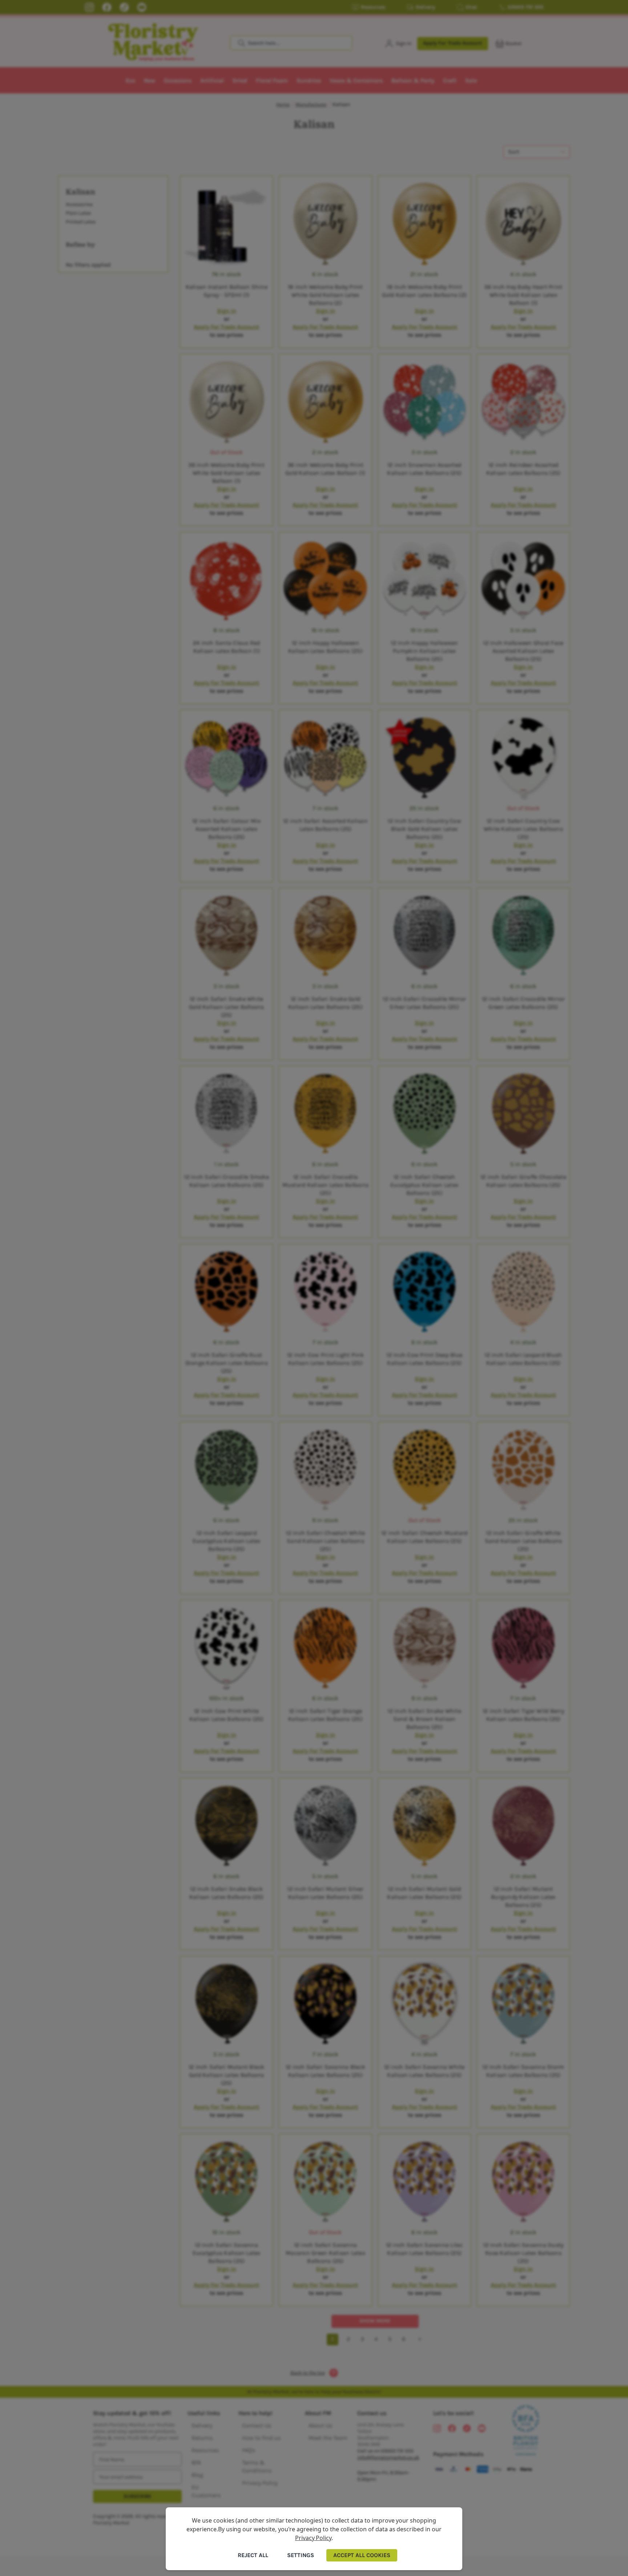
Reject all (253, 2555)
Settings (301, 2555)
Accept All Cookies (362, 2555)
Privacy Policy (313, 2538)
